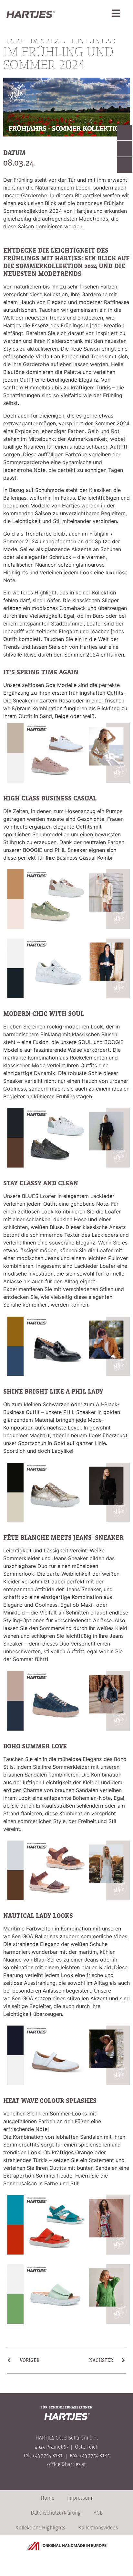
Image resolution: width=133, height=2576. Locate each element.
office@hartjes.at (66, 2464)
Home (47, 2498)
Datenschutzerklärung (56, 2513)
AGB (98, 2513)
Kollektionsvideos (98, 2527)
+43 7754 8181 (47, 2455)
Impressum (80, 2498)
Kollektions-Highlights (40, 2527)
